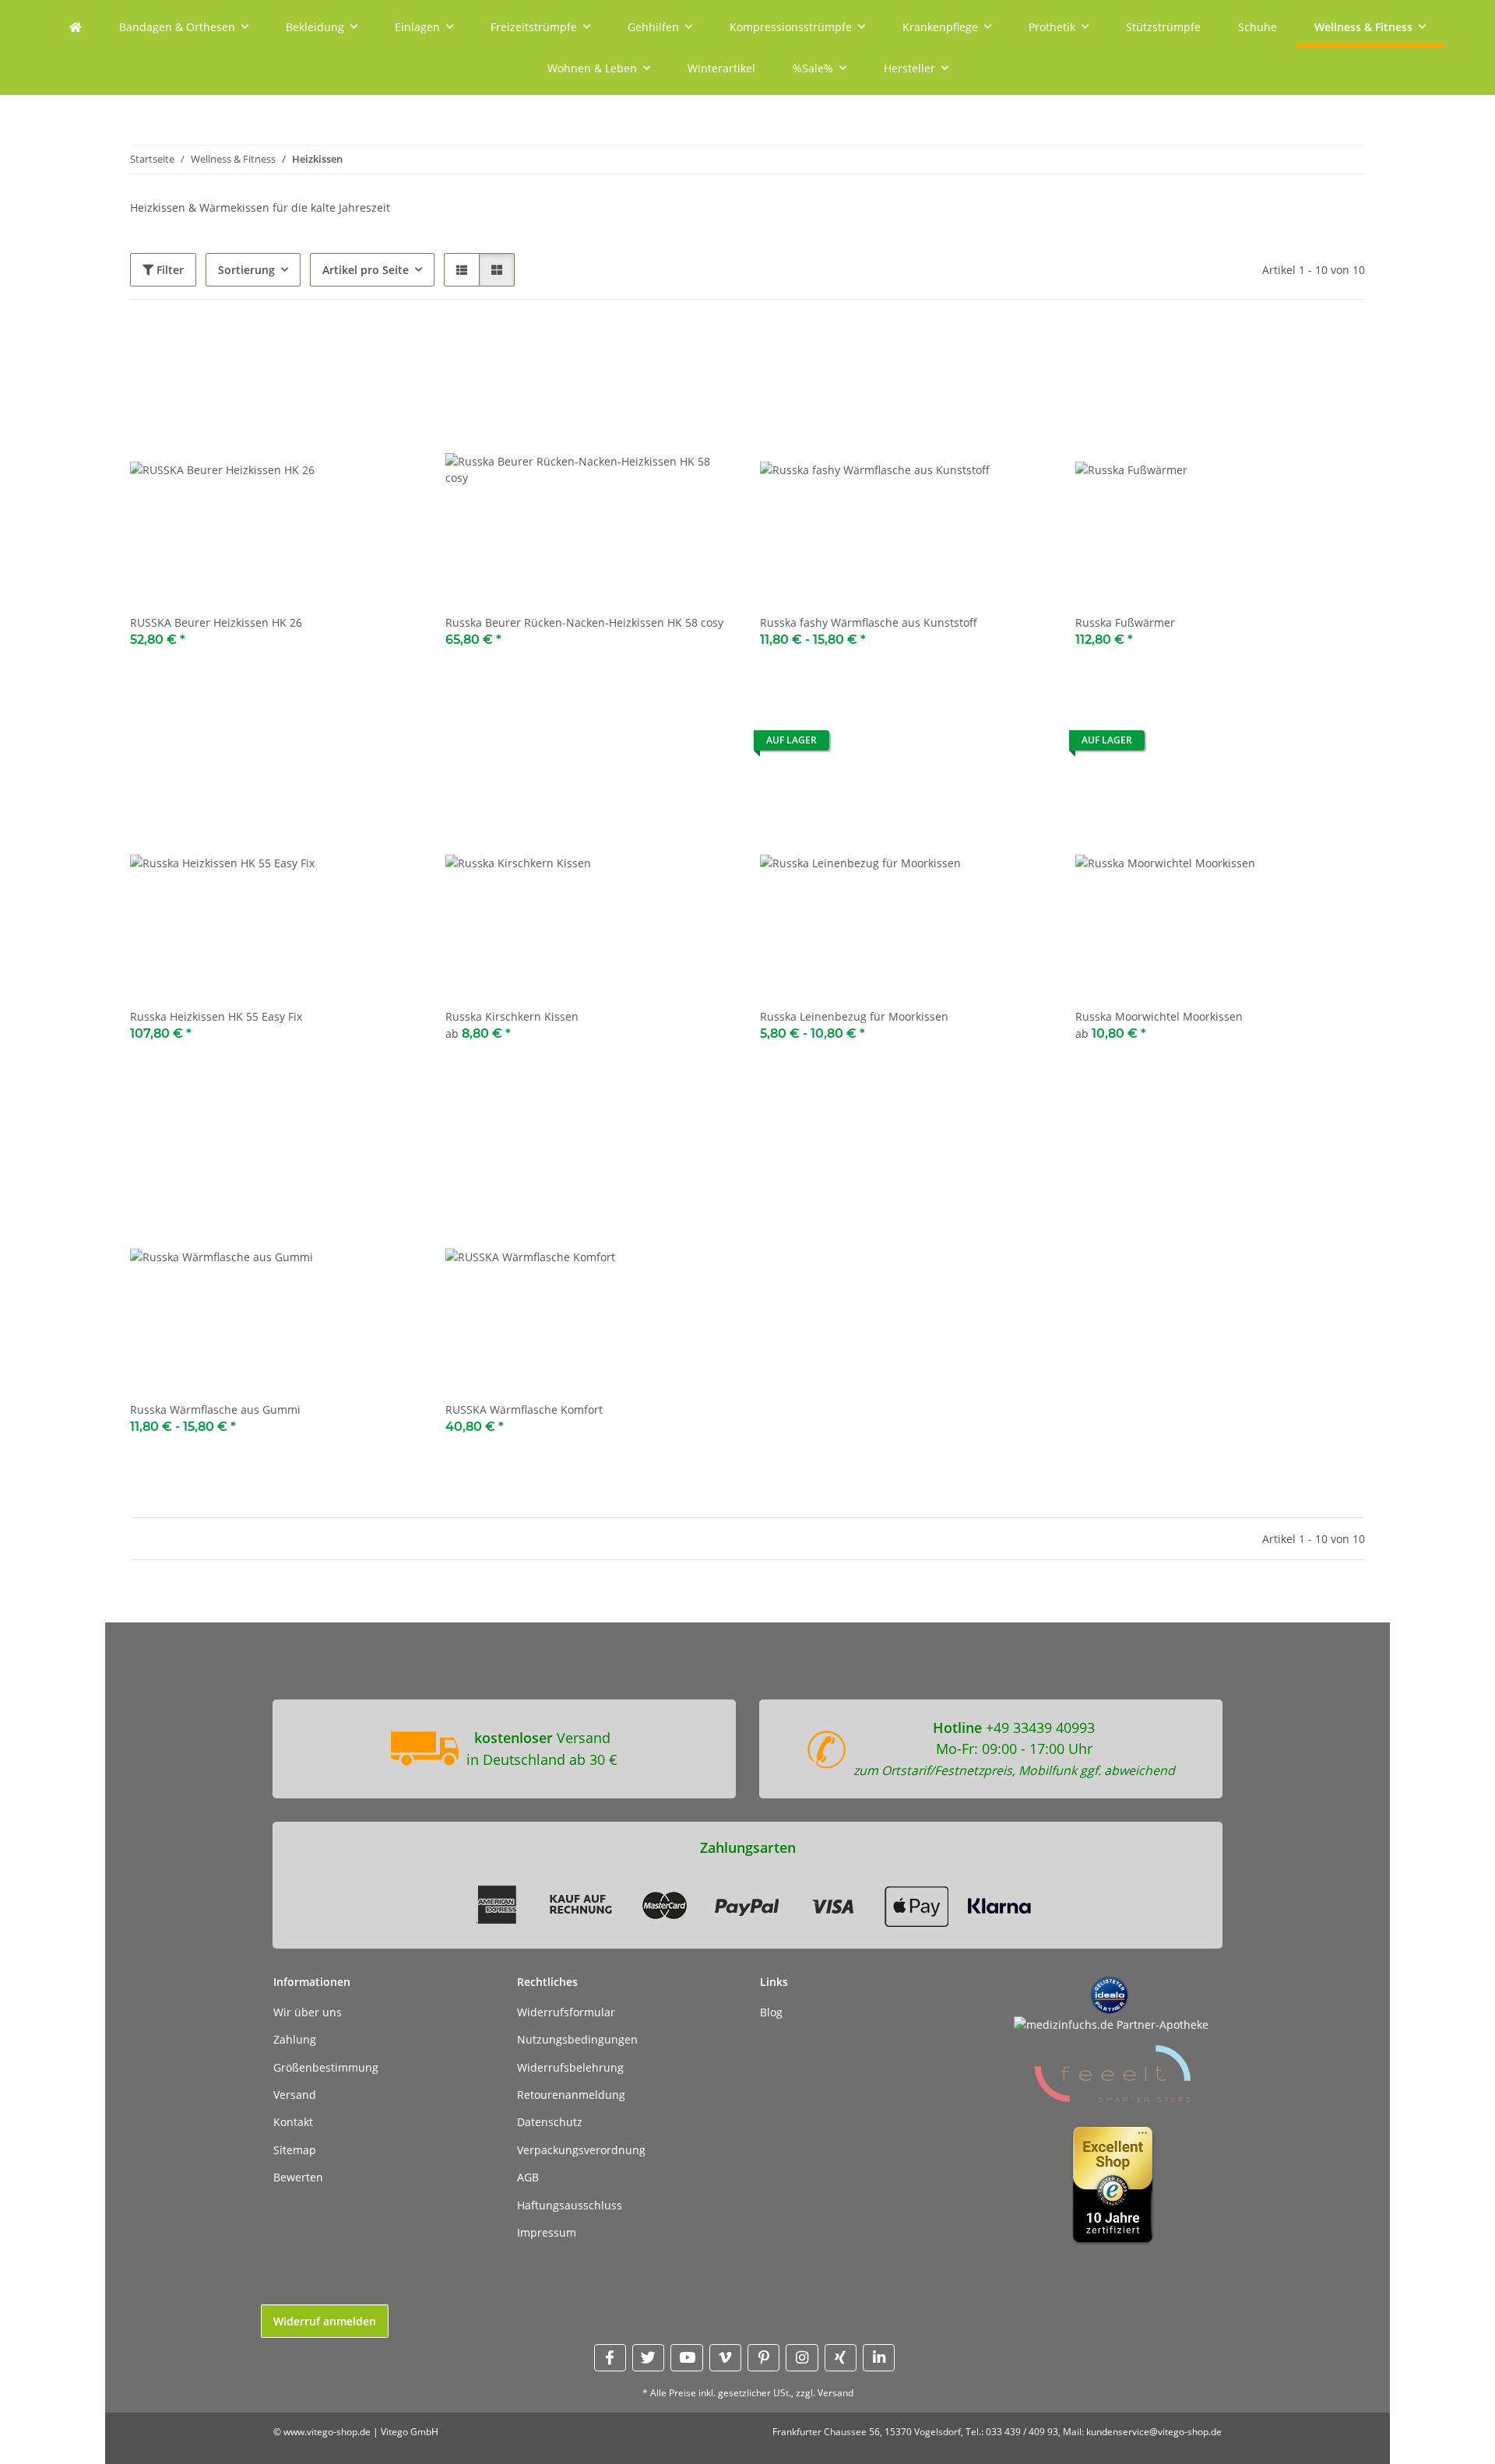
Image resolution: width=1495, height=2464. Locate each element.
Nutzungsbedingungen (577, 2039)
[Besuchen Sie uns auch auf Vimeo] (725, 2358)
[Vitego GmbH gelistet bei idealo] (1110, 1994)
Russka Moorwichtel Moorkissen (1159, 1016)
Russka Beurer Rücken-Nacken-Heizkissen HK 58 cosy (584, 622)
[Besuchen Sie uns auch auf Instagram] (802, 2358)
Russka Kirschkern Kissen (512, 1016)
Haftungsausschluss (570, 2205)
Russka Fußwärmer (1125, 622)
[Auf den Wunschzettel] (394, 351)
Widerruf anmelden (325, 2321)
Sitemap (295, 2150)
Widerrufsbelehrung (570, 2067)
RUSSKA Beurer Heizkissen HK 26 (216, 622)
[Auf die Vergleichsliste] (354, 351)
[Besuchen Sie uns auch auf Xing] (841, 2358)
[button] (462, 270)
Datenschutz (550, 2122)
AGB (528, 2177)
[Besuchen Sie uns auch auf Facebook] (610, 2358)
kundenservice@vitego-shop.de (1154, 2432)
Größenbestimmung (326, 2067)
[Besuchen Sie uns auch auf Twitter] (648, 2358)
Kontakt (293, 2122)
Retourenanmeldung (571, 2095)
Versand (295, 2095)
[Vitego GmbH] (76, 27)
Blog (771, 2012)
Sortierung (246, 270)
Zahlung (295, 2039)
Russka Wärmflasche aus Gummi (215, 1410)
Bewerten (298, 2177)
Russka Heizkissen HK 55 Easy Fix (216, 1016)
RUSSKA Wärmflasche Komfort (524, 1410)
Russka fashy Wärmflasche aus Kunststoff (869, 622)
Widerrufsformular (566, 2012)
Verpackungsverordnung (581, 2150)
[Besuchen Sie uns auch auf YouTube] (686, 2358)
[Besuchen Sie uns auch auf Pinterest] (763, 2358)
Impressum (547, 2232)
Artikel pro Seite (366, 270)
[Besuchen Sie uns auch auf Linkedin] (879, 2358)
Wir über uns (308, 2012)
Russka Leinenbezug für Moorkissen (854, 1016)
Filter (169, 270)
